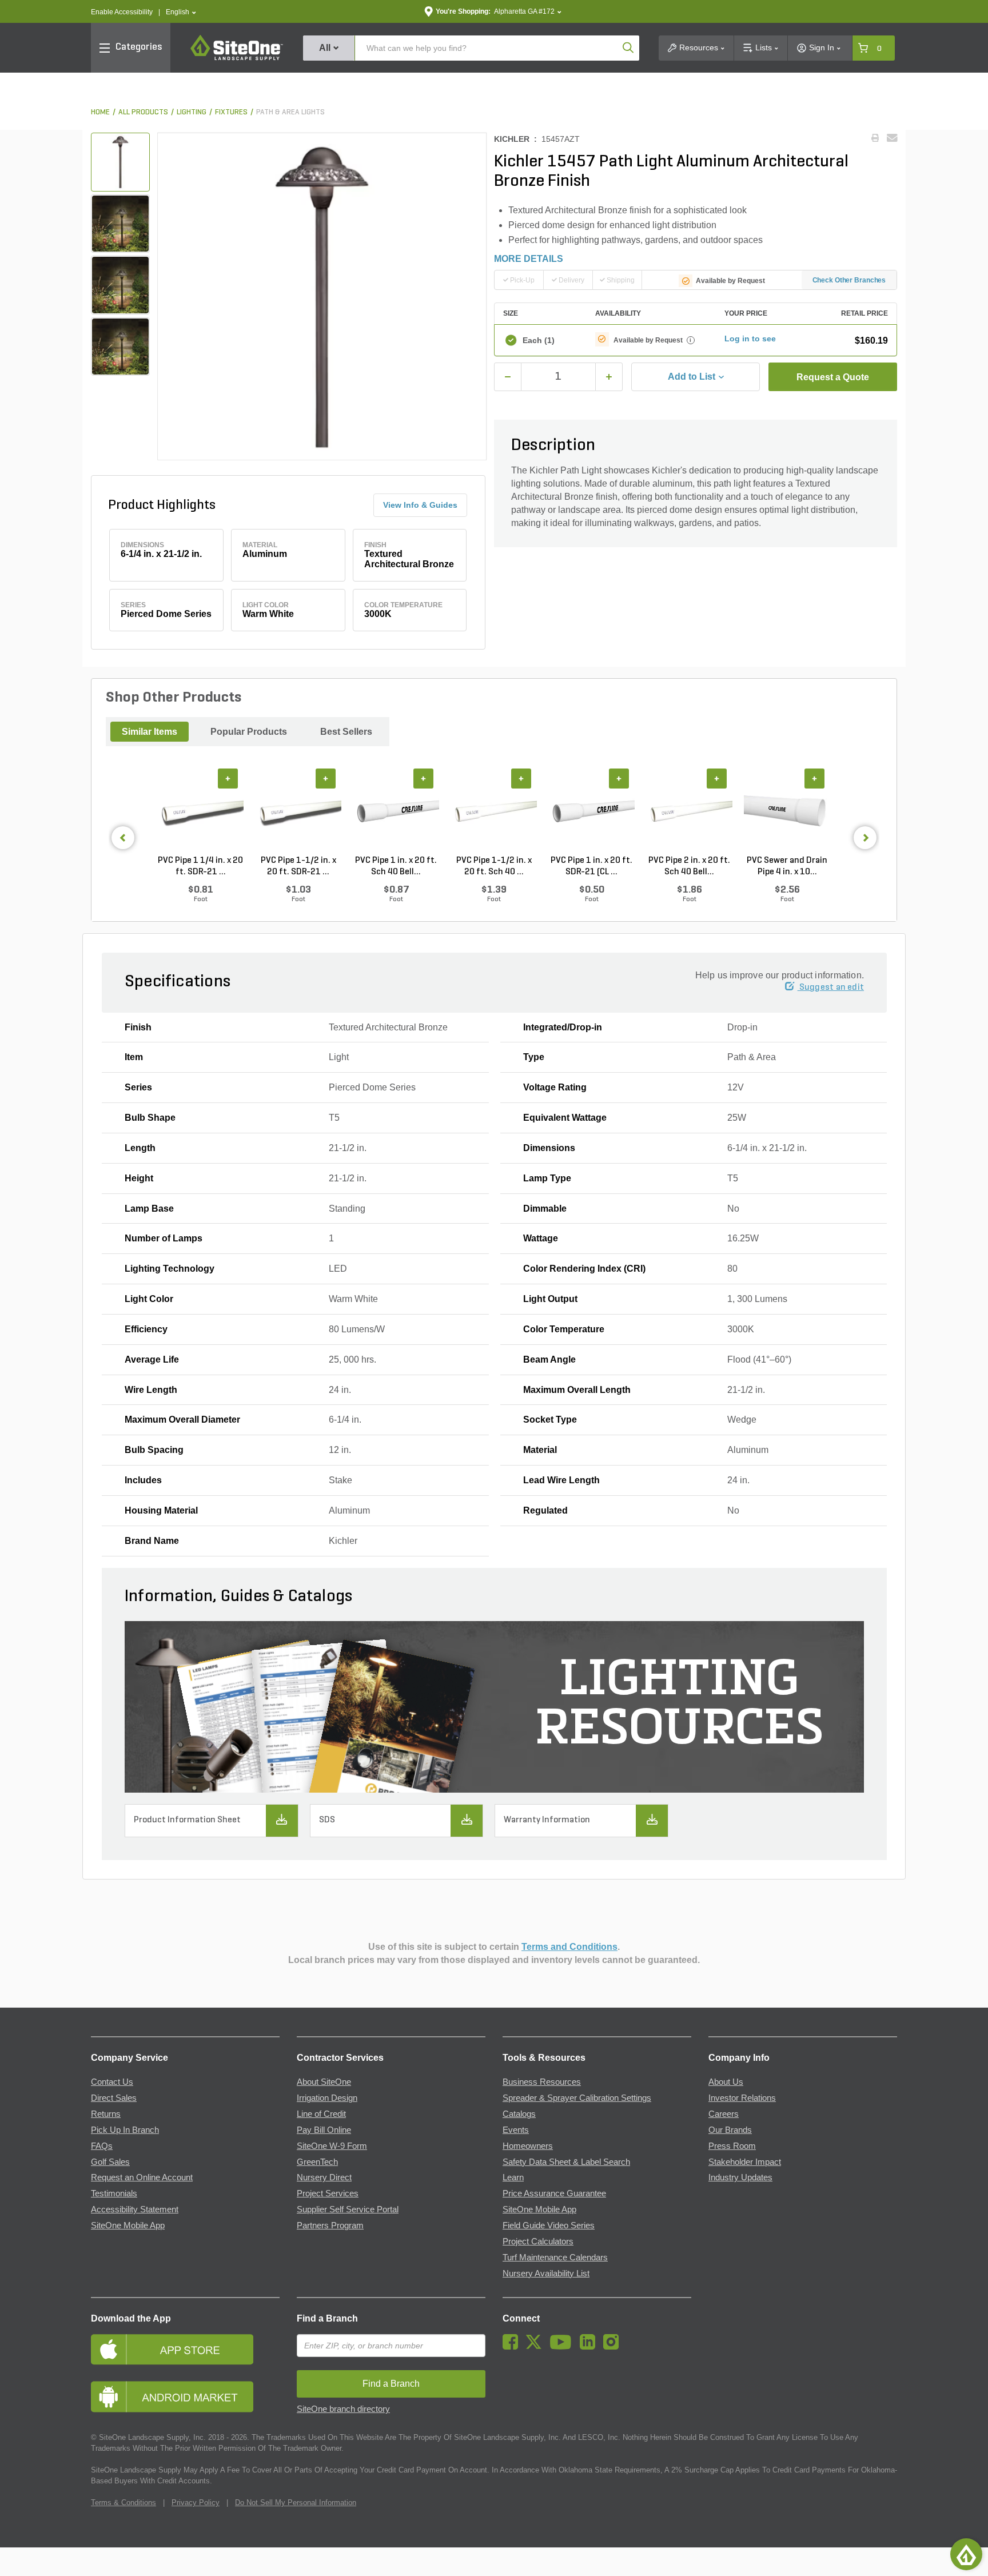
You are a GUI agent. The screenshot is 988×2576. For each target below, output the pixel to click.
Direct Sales (114, 2098)
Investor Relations (742, 2098)
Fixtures (231, 112)
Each (539, 340)
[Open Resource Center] (966, 2554)
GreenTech (317, 2162)
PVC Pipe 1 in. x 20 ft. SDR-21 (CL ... (591, 866)
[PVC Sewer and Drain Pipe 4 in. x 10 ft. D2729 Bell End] (787, 811)
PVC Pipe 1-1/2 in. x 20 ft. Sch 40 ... (494, 866)
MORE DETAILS (529, 259)
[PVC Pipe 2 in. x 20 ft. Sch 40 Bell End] (689, 811)
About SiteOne (324, 2082)
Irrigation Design (327, 2098)
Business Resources (542, 2082)
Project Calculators (538, 2241)
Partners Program (330, 2225)
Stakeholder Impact (745, 2162)
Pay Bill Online (324, 2130)
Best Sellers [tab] (346, 732)
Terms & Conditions (124, 2503)
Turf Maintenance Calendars (555, 2258)
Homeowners (528, 2146)
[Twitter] (537, 2347)
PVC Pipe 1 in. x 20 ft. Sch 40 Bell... (396, 866)
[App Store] (185, 2349)
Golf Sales (110, 2162)
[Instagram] (614, 2347)
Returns (106, 2114)
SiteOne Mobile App (128, 2225)
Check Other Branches (849, 280)
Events (516, 2130)
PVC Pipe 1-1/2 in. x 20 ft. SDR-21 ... (298, 866)
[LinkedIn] (590, 2347)
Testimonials (114, 2193)
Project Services (328, 2193)
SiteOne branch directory (343, 2409)
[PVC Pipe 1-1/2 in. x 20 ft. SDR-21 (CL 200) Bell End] (298, 811)
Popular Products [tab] (249, 732)
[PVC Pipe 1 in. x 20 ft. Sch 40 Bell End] (396, 811)
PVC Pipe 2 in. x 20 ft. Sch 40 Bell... (689, 866)
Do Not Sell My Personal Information (296, 2503)
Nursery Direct (324, 2177)
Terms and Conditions (569, 1947)
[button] (181, 12)
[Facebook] (513, 2347)
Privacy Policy (196, 2503)
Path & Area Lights (290, 112)
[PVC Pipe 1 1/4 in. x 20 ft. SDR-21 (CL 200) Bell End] (200, 811)
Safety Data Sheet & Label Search (566, 2162)
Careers (724, 2114)
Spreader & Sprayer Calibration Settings (577, 2098)
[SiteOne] (237, 58)
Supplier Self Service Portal (348, 2209)
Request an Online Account (142, 2177)
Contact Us (112, 2082)
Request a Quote (833, 377)
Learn (513, 2177)
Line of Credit (321, 2114)
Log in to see (750, 339)
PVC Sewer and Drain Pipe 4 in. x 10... (787, 866)
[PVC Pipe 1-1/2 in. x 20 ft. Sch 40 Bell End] (494, 811)
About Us (726, 2082)
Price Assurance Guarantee (554, 2193)
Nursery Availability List (546, 2274)
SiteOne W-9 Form (332, 2146)
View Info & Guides (420, 505)
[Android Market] (185, 2397)
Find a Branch (327, 2318)
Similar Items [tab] (150, 732)
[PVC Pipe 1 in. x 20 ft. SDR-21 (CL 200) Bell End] (591, 811)
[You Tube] (563, 2347)
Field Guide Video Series (549, 2225)
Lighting (192, 112)
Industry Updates (740, 2177)
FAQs (102, 2146)
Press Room (732, 2146)
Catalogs (519, 2114)
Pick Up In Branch (125, 2130)
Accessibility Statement (135, 2209)
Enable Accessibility (122, 12)
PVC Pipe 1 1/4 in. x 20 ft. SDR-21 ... (200, 866)
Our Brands (730, 2130)
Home (100, 112)
